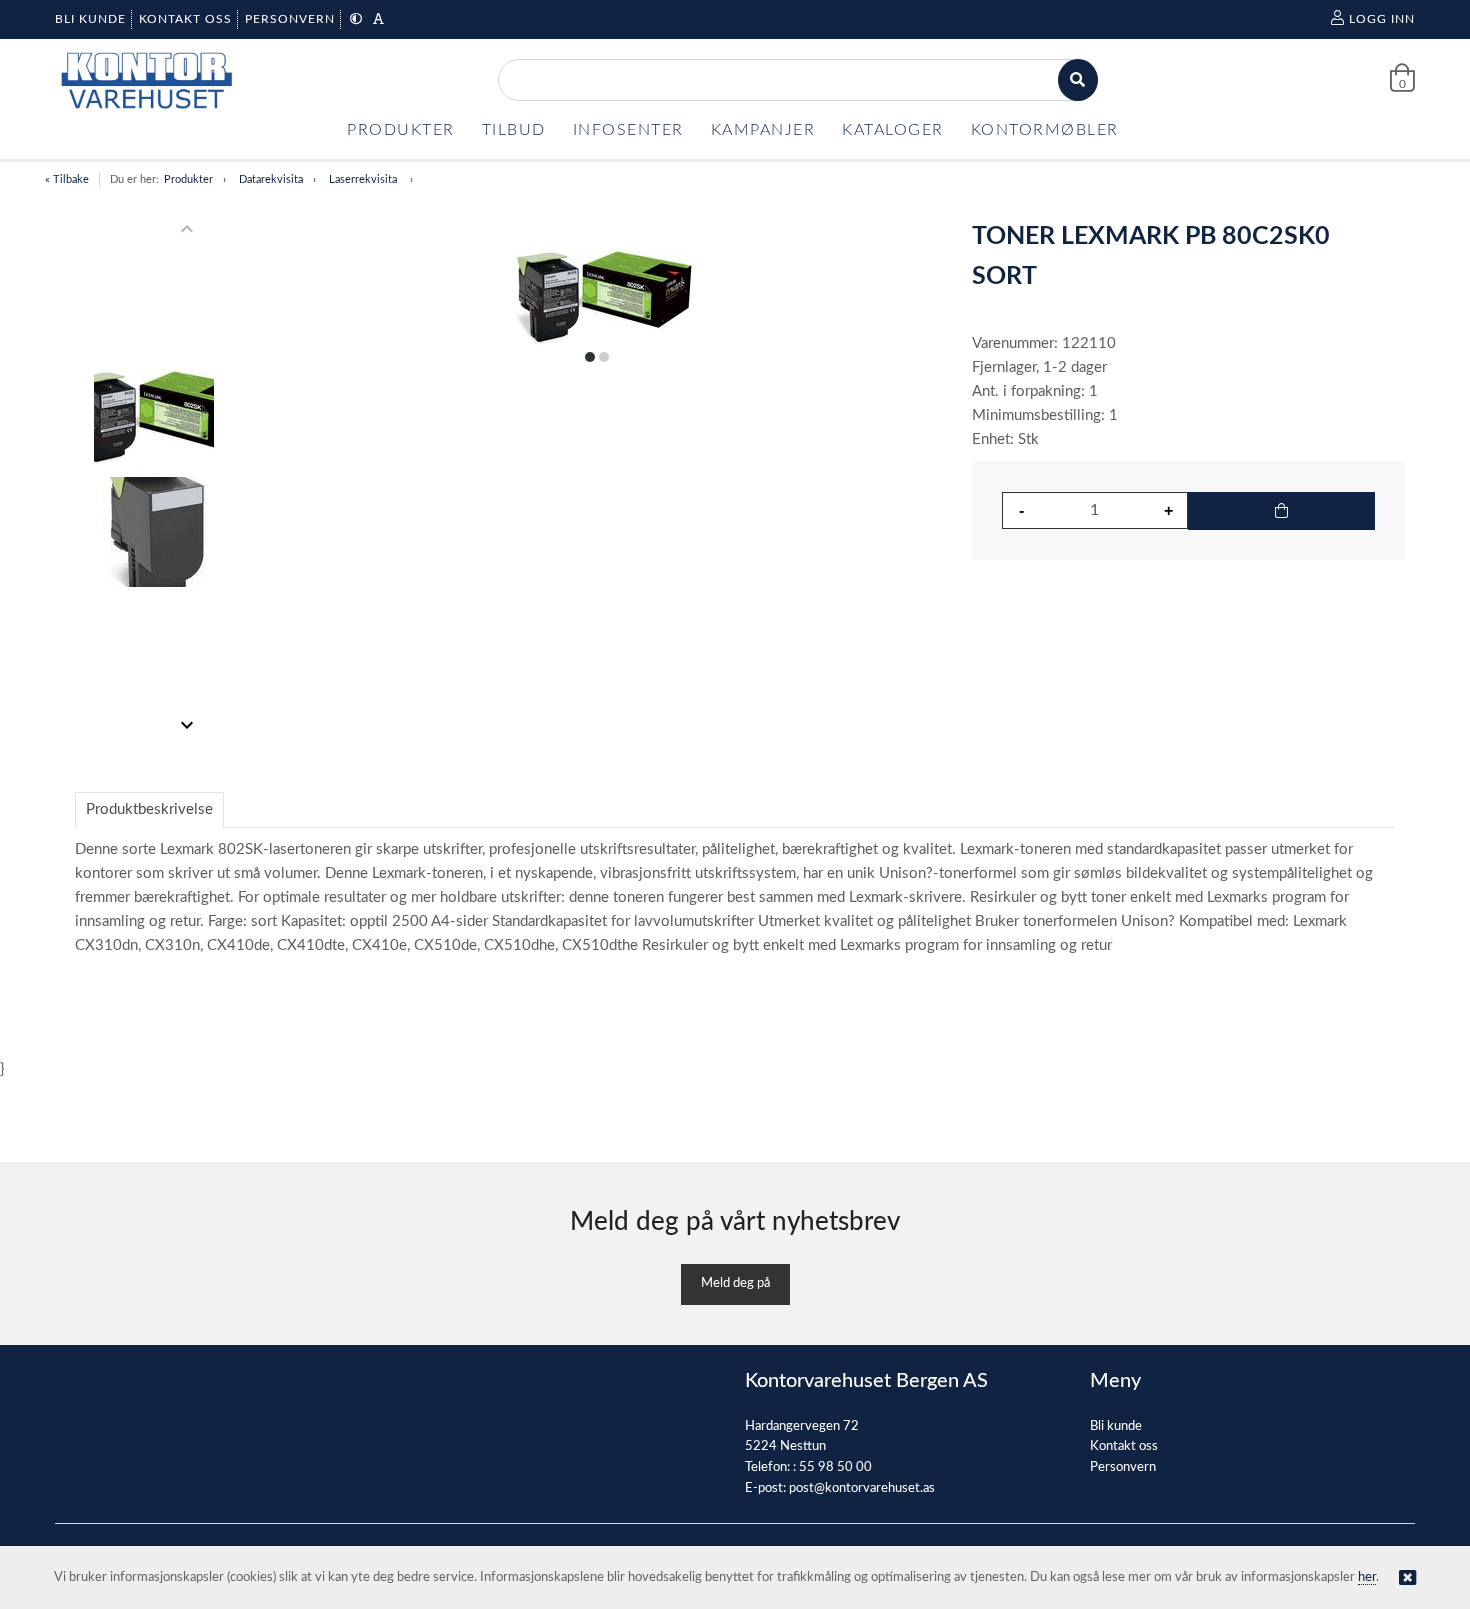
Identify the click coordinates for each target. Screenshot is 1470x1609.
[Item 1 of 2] (153, 477)
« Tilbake (67, 179)
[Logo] (145, 80)
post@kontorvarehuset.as (862, 1488)
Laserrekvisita (364, 179)
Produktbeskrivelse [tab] (149, 809)
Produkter (188, 179)
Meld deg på (735, 1283)
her (1367, 1577)
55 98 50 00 (835, 1467)
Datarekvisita (271, 179)
